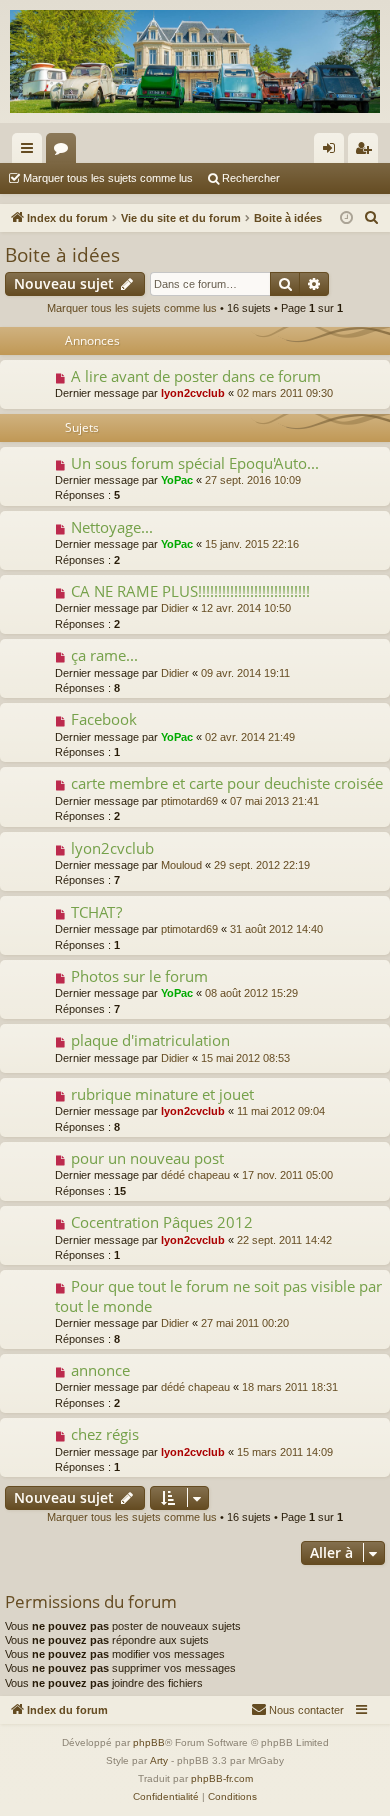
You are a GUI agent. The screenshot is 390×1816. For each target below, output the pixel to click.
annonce (100, 1370)
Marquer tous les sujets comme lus (108, 178)
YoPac (177, 480)
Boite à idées (62, 255)
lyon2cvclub (193, 393)
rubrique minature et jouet (162, 1094)
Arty (159, 1760)
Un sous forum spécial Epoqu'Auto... (195, 463)
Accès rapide (31, 152)
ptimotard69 (189, 801)
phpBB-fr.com (222, 1778)
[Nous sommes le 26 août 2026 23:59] (346, 218)
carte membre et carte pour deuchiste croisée (227, 783)
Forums (65, 152)
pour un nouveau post (147, 1158)
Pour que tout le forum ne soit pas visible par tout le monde (218, 1295)
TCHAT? (96, 912)
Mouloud (181, 865)
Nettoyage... (112, 527)
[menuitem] (372, 218)
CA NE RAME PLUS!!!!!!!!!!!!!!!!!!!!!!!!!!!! (190, 591)
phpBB (149, 1742)
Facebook (104, 719)
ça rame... (104, 655)
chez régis (105, 1434)
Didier (175, 608)
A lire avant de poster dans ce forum (196, 376)
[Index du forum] (195, 61)
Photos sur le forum (139, 976)
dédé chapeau (195, 1175)
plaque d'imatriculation (150, 1040)
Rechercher (251, 178)
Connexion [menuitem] (333, 152)
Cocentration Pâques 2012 (162, 1222)
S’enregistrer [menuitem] (367, 152)
